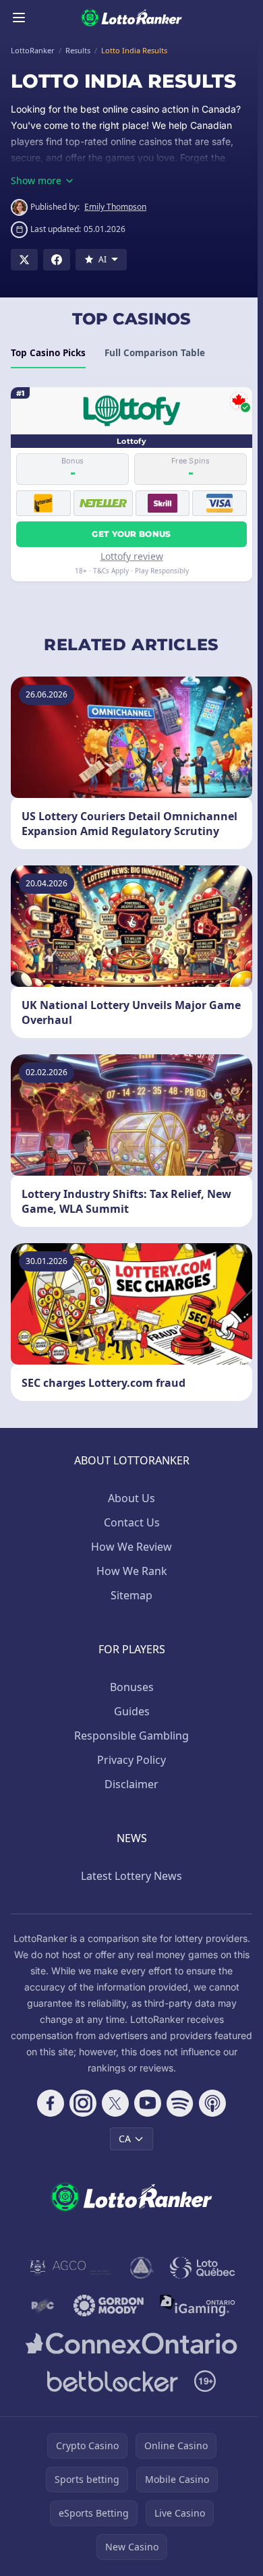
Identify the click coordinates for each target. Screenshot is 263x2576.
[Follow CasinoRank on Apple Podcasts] (212, 2103)
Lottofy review (132, 556)
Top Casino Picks (48, 353)
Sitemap (131, 1595)
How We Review (131, 1547)
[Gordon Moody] (109, 2306)
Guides (132, 1711)
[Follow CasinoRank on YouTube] (148, 2103)
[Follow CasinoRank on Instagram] (83, 2103)
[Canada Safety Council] (142, 2268)
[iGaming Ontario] (198, 2306)
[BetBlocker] (113, 2381)
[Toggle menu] (19, 18)
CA (125, 2139)
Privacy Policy (131, 1760)
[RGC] (42, 2306)
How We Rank (132, 1571)
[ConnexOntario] (131, 2343)
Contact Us (132, 1522)
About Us (131, 1498)
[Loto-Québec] (203, 2268)
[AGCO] (71, 2268)
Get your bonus (131, 534)
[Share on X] (24, 260)
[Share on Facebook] (57, 260)
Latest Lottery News (131, 1876)
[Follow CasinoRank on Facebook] (51, 2103)
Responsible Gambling (131, 1736)
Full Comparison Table (155, 353)
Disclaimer (131, 1784)
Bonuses (132, 1687)
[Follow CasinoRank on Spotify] (180, 2103)
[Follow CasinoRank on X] (115, 2103)
